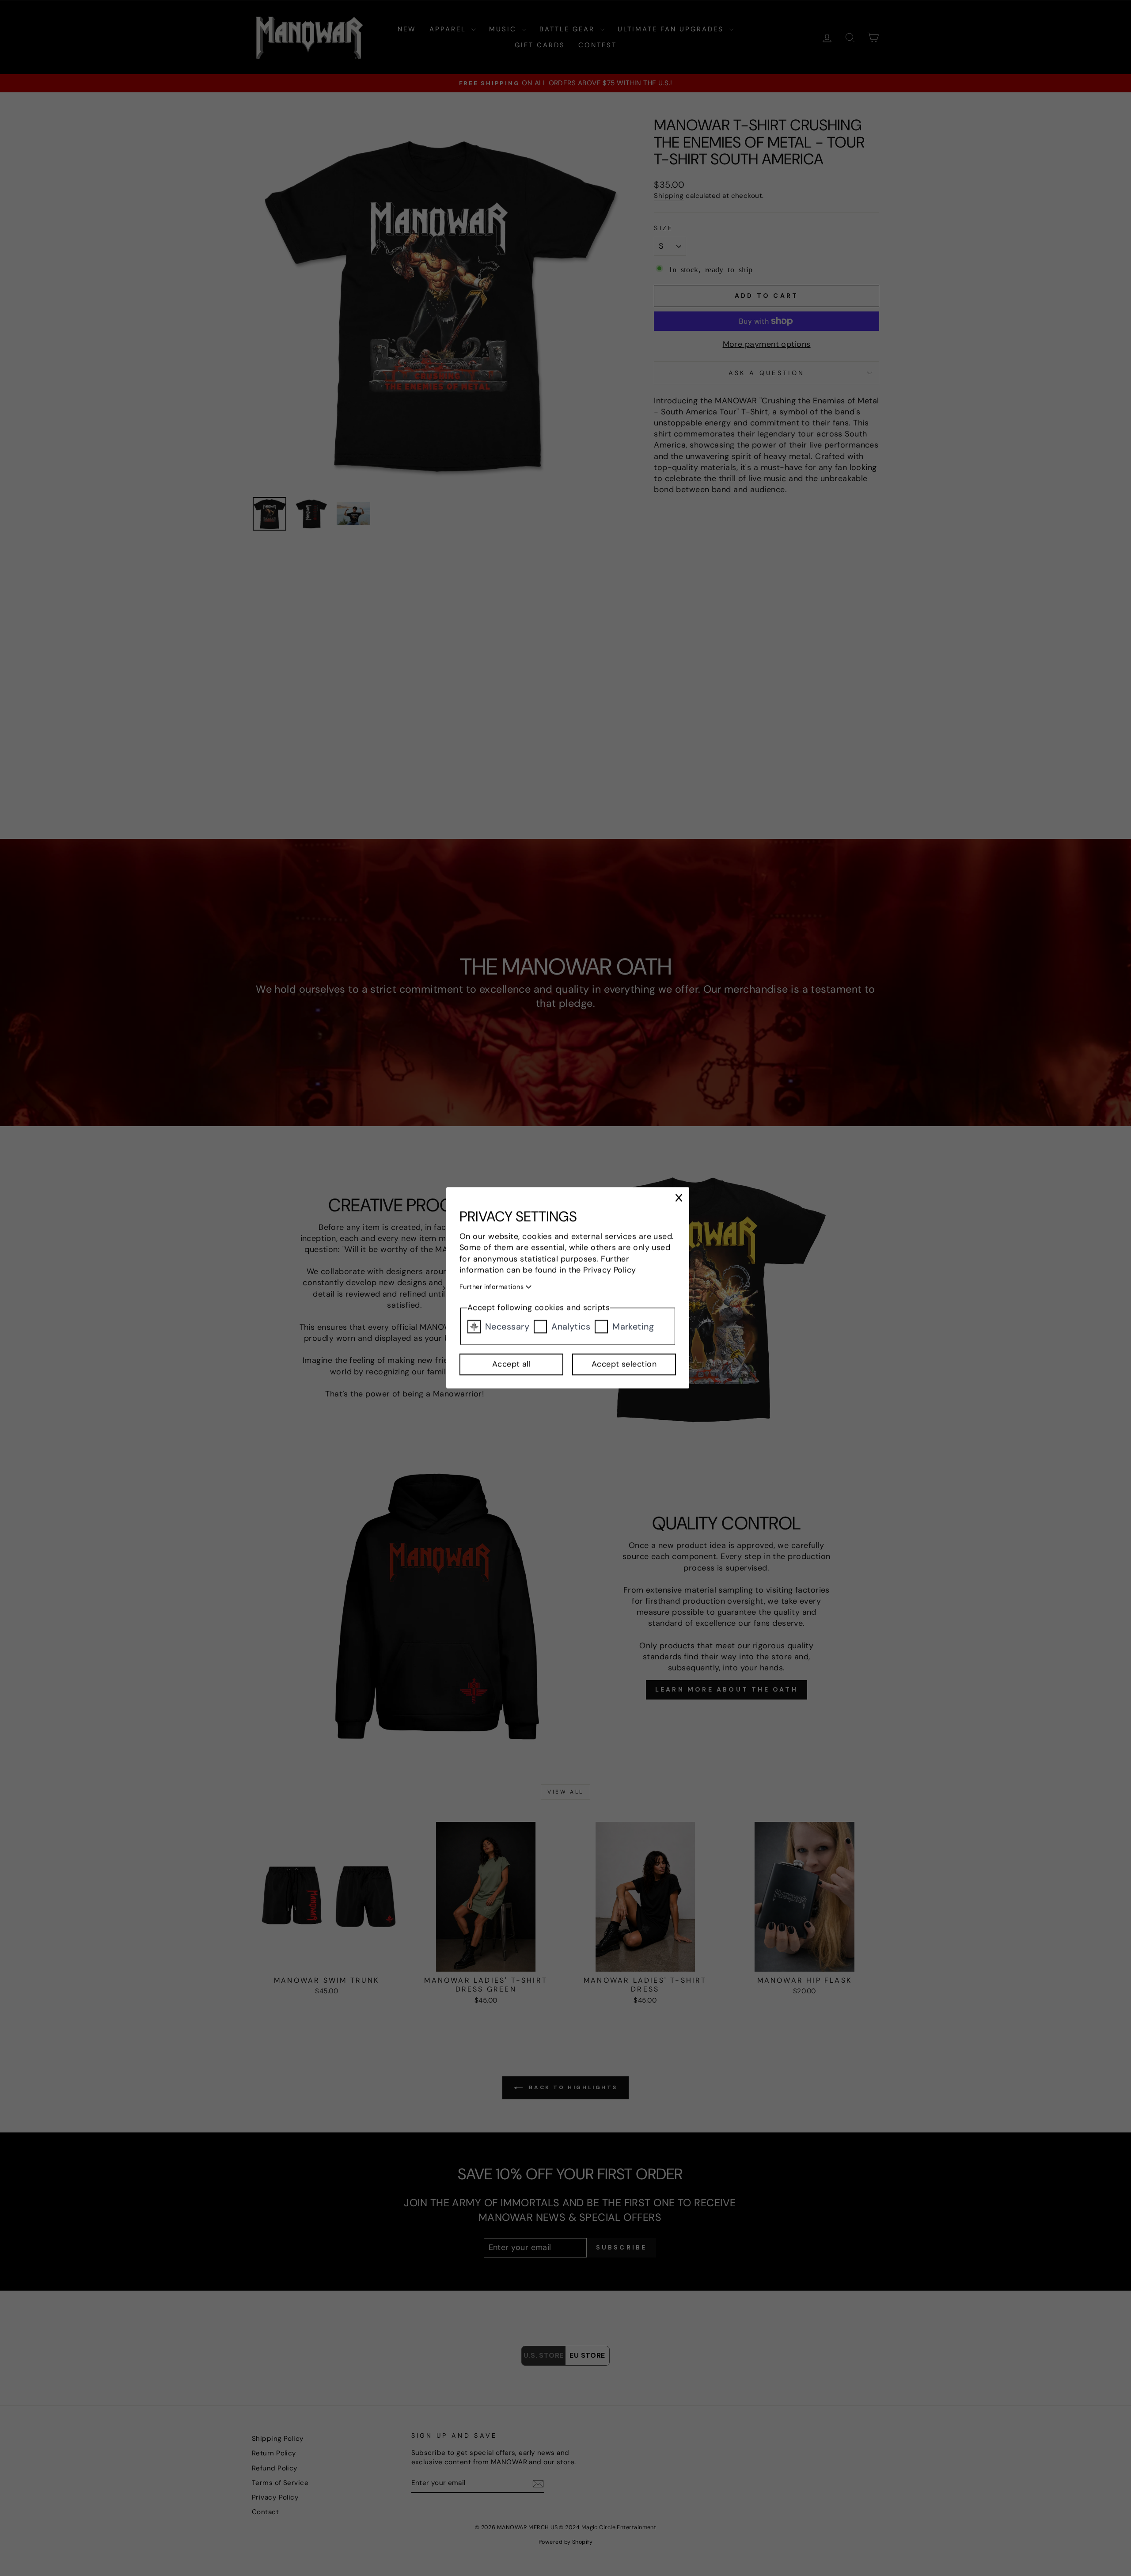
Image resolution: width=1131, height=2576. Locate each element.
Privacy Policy (610, 1270)
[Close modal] (679, 1198)
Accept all (512, 1365)
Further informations (492, 1287)
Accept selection (624, 1365)
